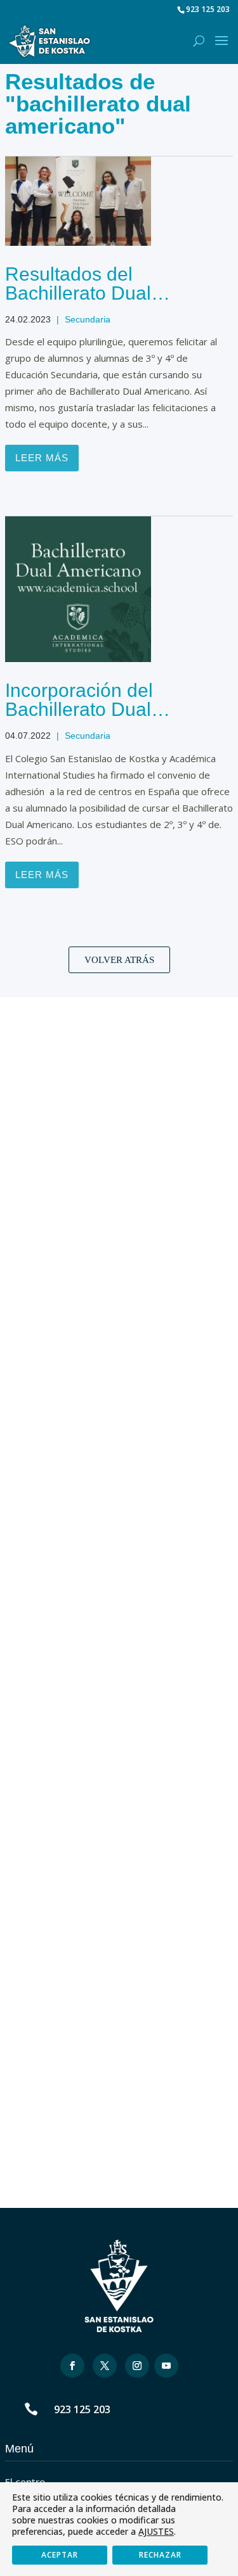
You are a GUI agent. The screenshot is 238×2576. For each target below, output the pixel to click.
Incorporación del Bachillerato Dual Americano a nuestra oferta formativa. (94, 719)
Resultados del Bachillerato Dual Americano (78, 293)
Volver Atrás (119, 960)
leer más (42, 458)
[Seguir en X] (105, 2366)
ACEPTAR (60, 2555)
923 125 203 (82, 2409)
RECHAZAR (160, 2555)
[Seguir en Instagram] (137, 2366)
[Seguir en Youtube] (166, 2366)
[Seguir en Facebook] (72, 2366)
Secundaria (88, 319)
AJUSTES (156, 2532)
